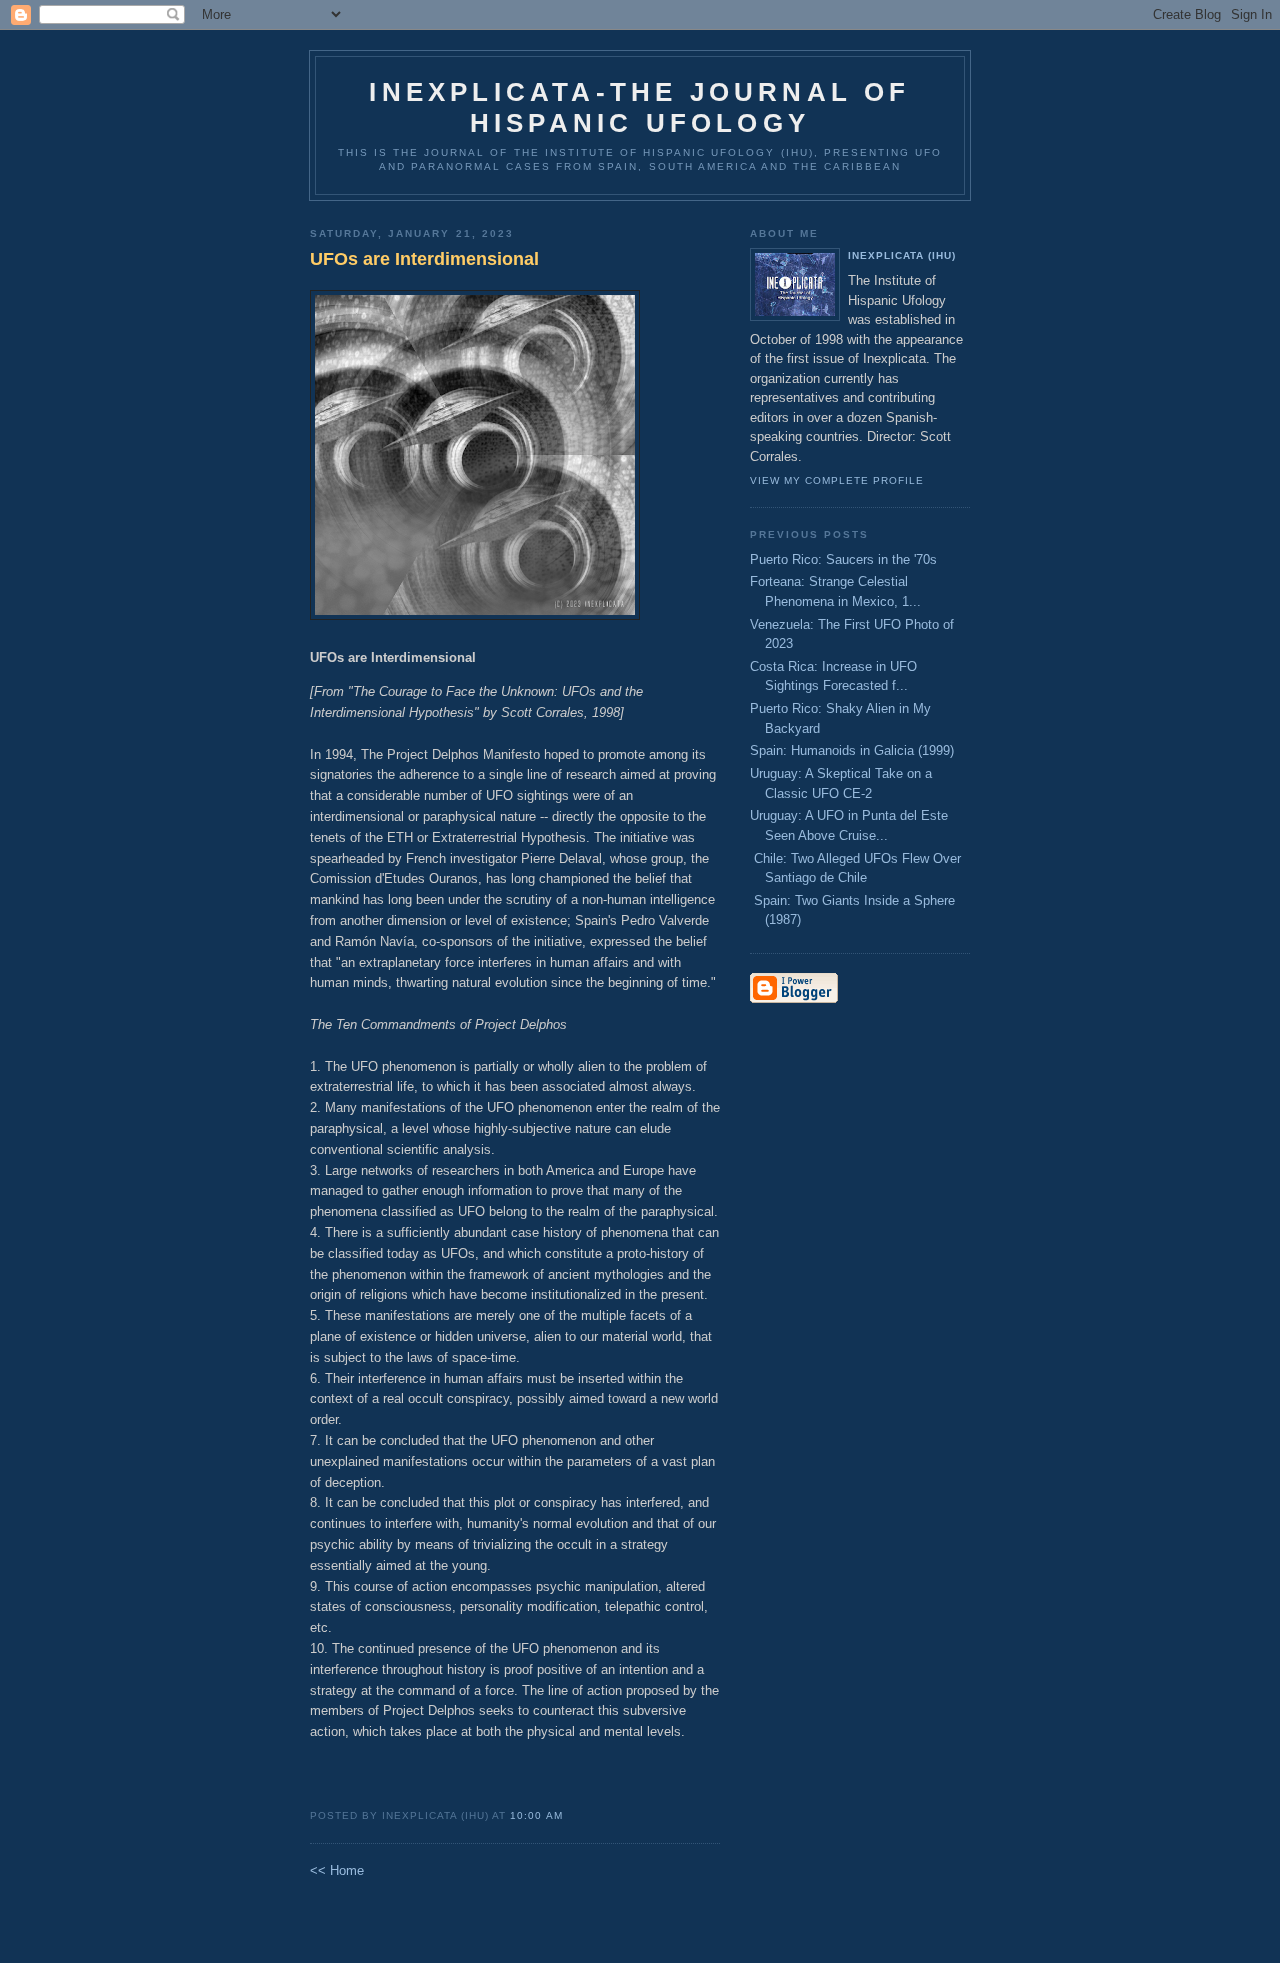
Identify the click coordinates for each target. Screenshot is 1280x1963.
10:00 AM (536, 1815)
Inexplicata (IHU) (902, 255)
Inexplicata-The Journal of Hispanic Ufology (639, 107)
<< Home (337, 1870)
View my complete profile (837, 480)
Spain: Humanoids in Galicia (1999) (852, 750)
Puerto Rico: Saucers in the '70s (843, 559)
